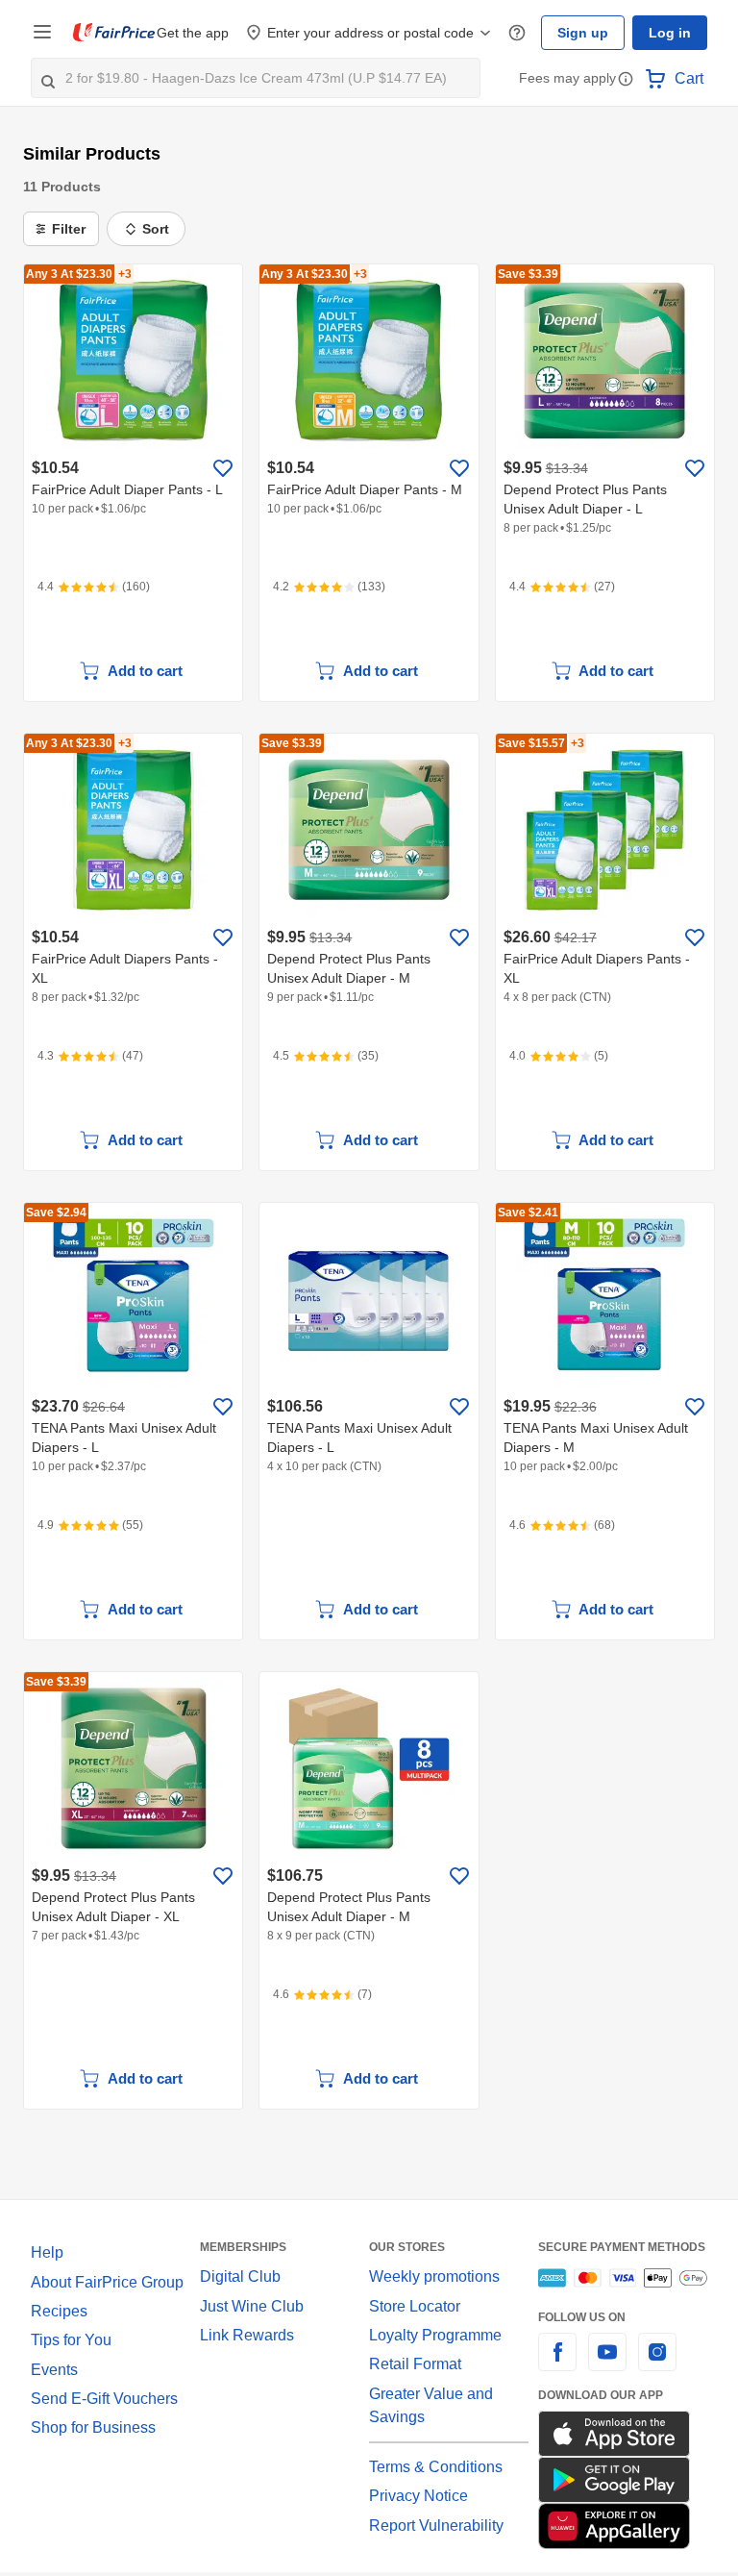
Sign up (583, 33)
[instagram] (657, 2363)
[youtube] (607, 2363)
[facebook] (557, 2363)
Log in (670, 33)
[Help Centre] (517, 33)
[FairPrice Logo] (114, 33)
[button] (626, 80)
